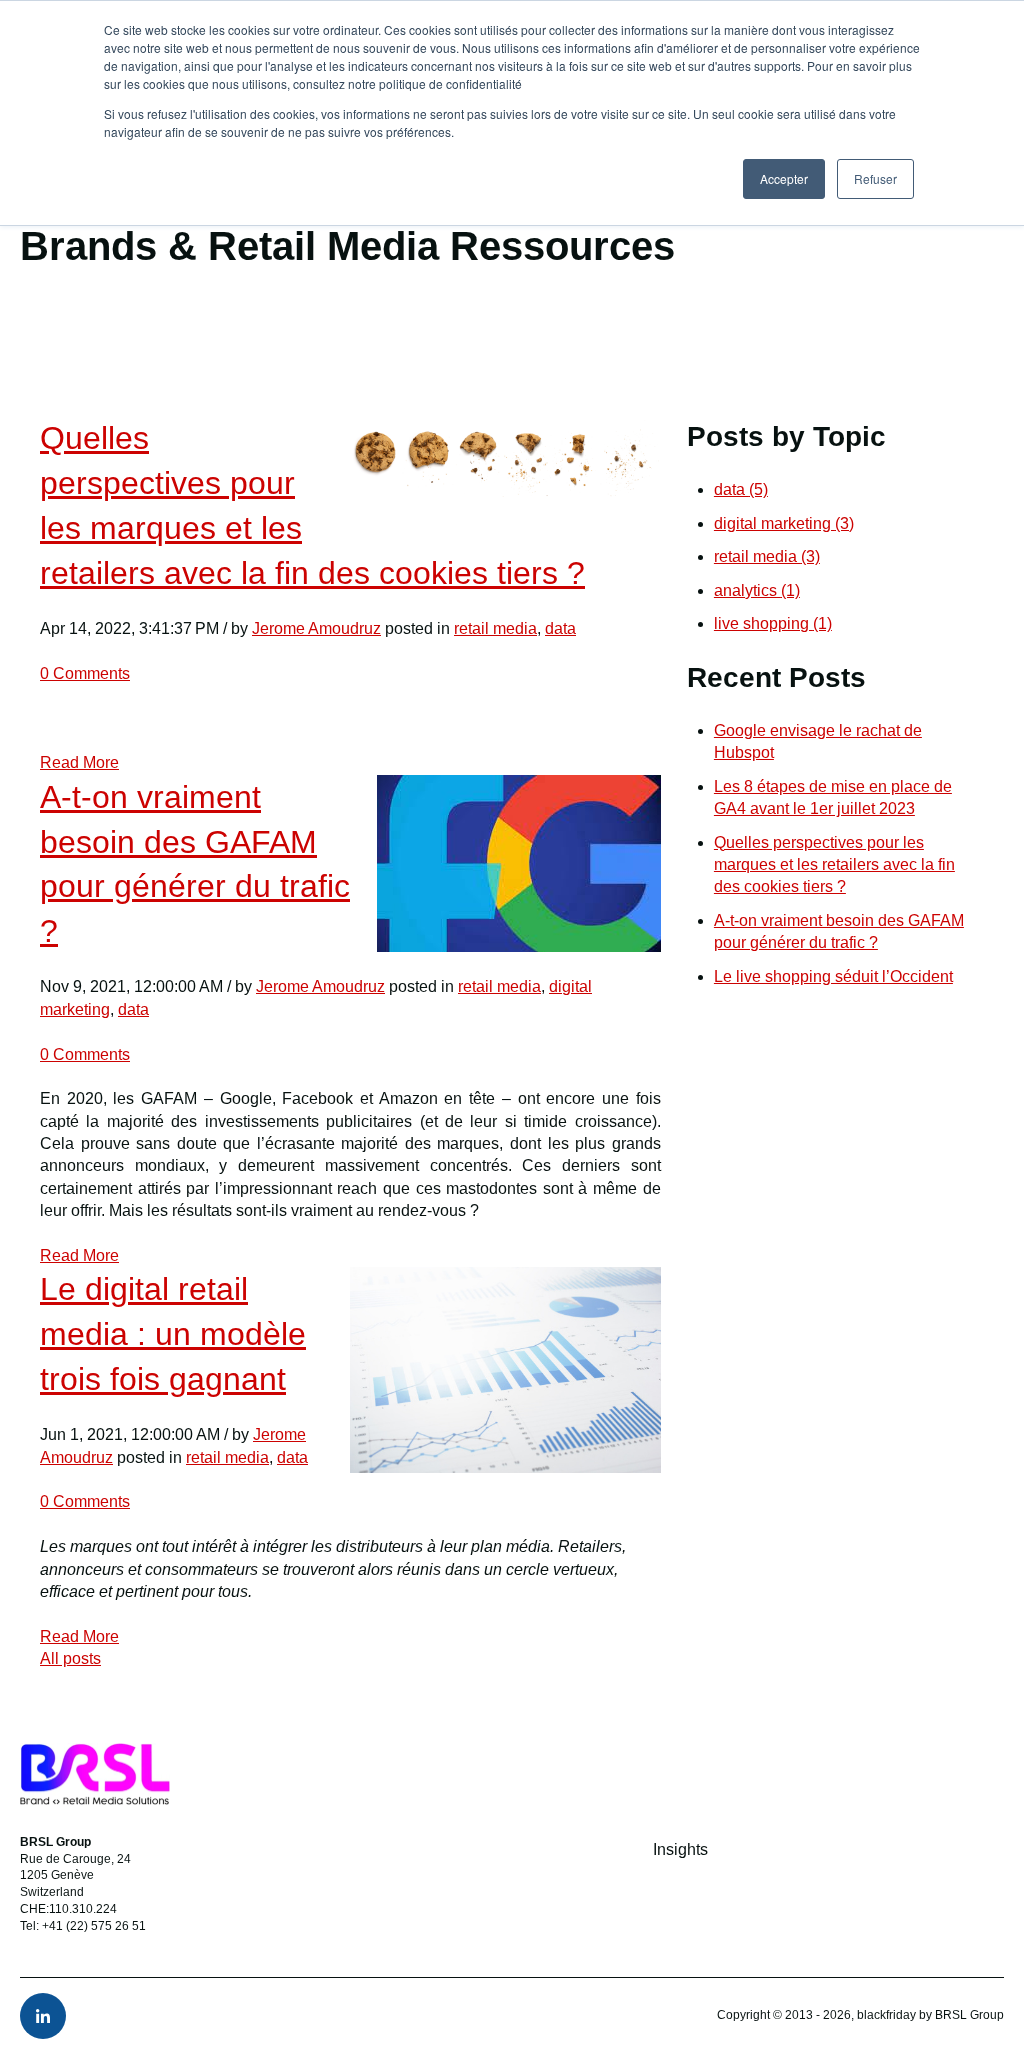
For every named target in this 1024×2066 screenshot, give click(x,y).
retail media (495, 628)
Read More (79, 762)
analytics (757, 590)
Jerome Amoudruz (316, 628)
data (560, 628)
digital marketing (784, 523)
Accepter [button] (784, 178)
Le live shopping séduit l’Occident (833, 976)
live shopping (773, 623)
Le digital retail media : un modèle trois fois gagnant (173, 1334)
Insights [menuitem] (680, 1849)
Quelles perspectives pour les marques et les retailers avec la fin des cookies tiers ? (834, 865)
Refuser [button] (875, 178)
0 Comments (85, 673)
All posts (70, 1658)
